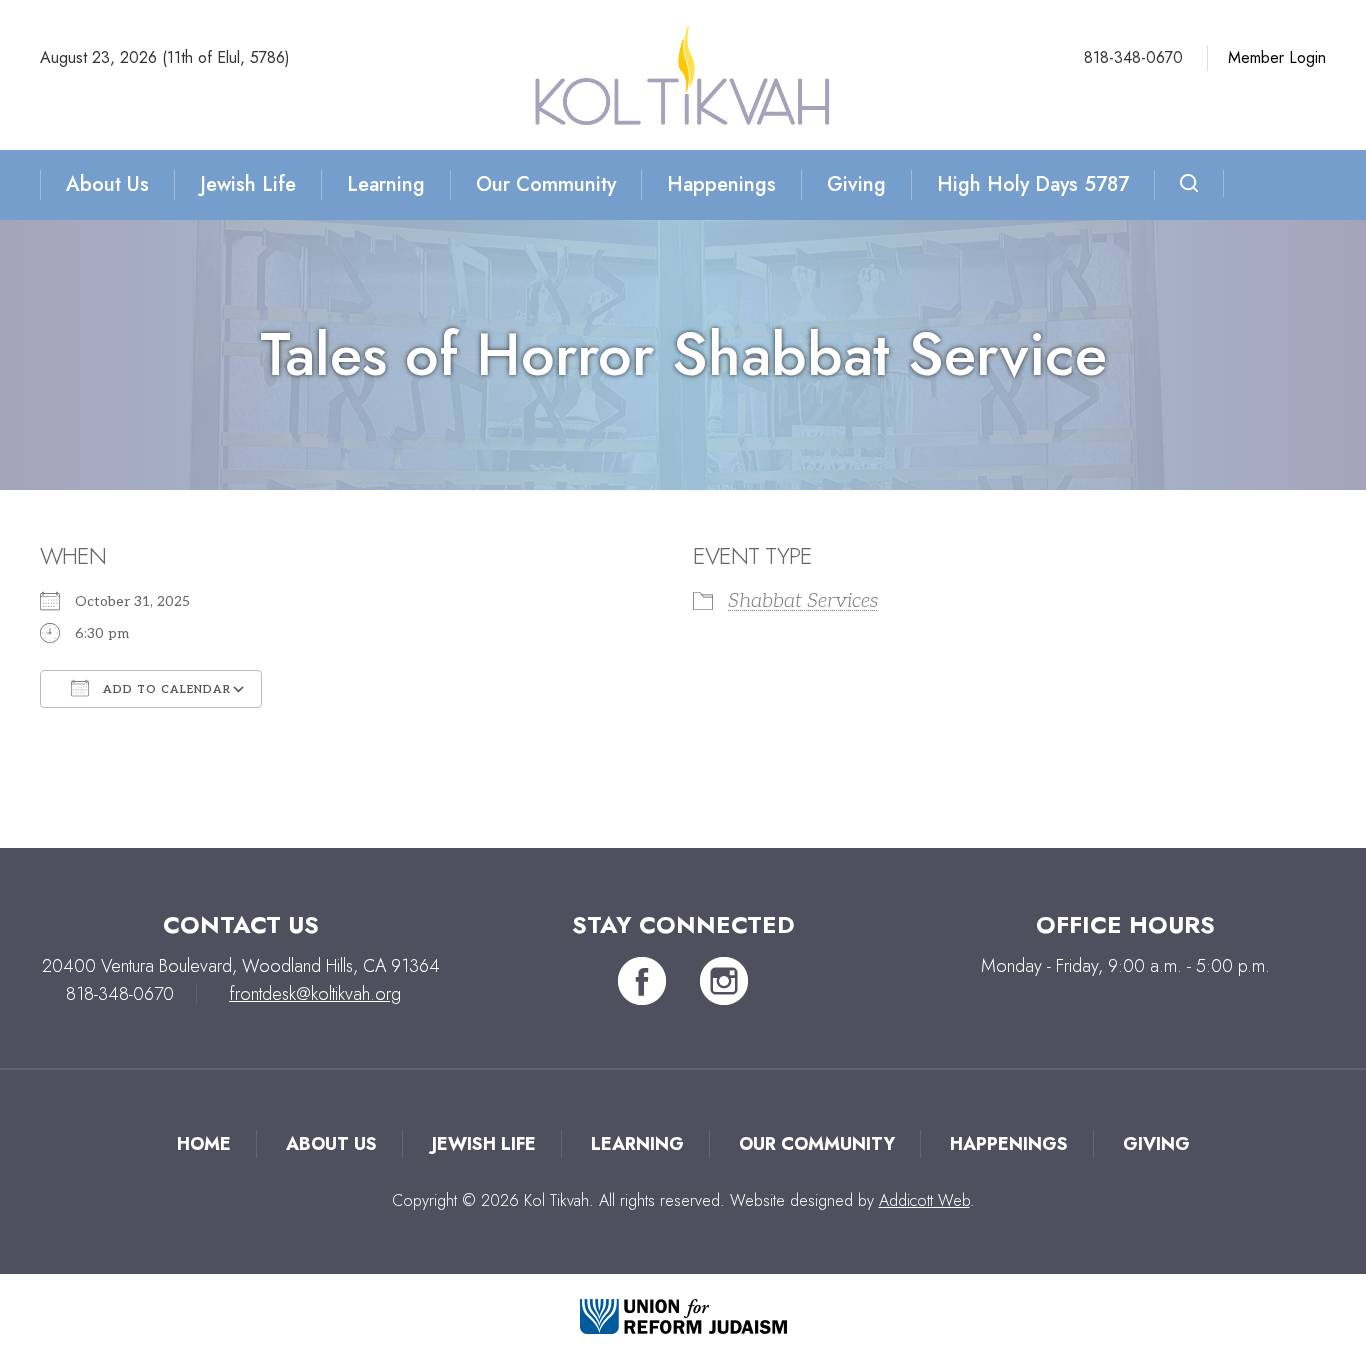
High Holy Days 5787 (1033, 184)
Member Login (1277, 57)
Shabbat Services (803, 601)
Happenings (721, 184)
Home (204, 1144)
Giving (856, 184)
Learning (386, 184)
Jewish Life (248, 184)
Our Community (546, 184)
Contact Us (241, 924)
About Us (107, 184)
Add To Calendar (165, 689)
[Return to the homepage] (682, 75)
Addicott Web (924, 1200)
